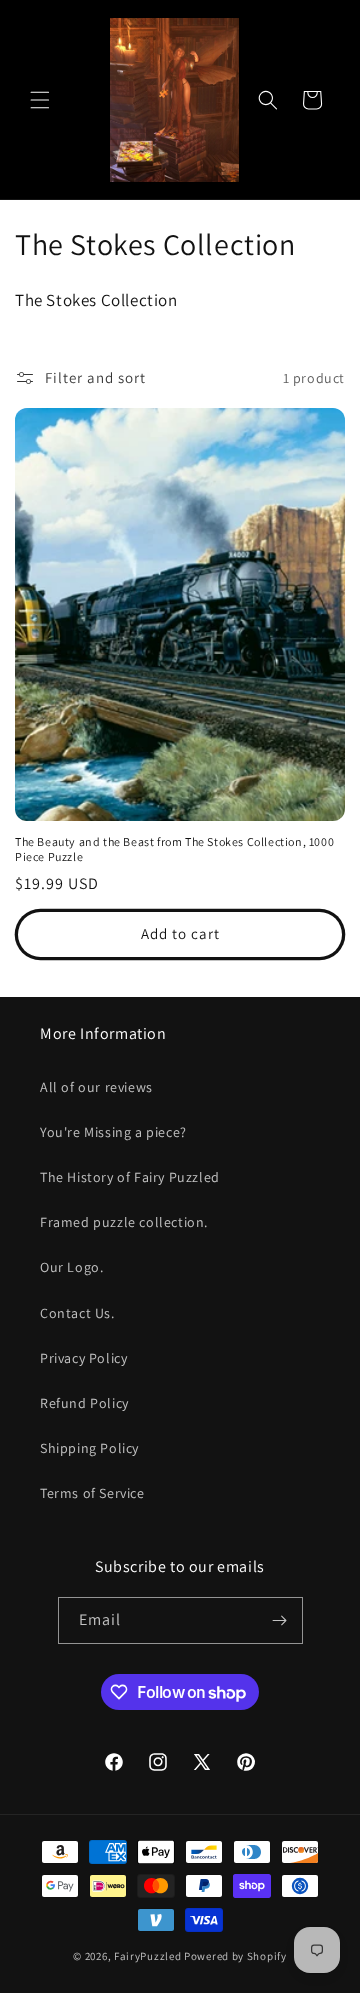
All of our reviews (96, 1087)
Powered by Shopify (235, 1956)
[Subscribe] (280, 1620)
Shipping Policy (89, 1448)
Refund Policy (84, 1403)
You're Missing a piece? (113, 1132)
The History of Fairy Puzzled (130, 1177)
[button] (40, 100)
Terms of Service (92, 1493)
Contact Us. (77, 1313)
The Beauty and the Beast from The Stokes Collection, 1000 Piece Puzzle (174, 849)
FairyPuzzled (147, 1956)
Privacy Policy (83, 1358)
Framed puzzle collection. (124, 1222)
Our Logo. (71, 1267)
